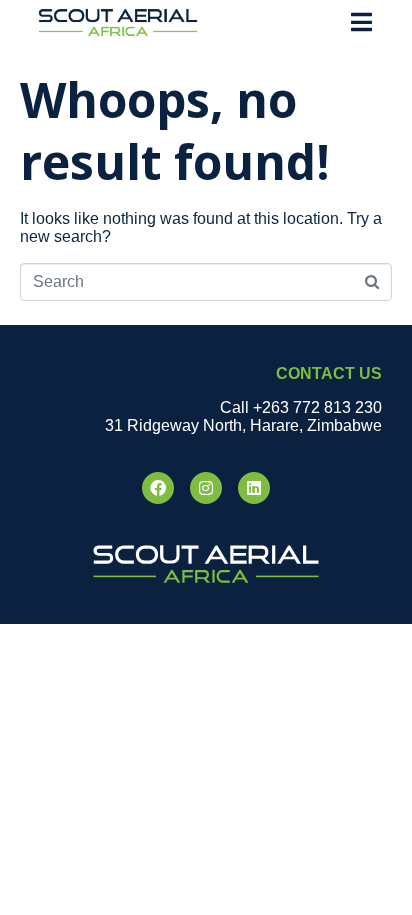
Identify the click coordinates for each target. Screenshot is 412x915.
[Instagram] (206, 488)
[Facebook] (158, 488)
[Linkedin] (254, 488)
